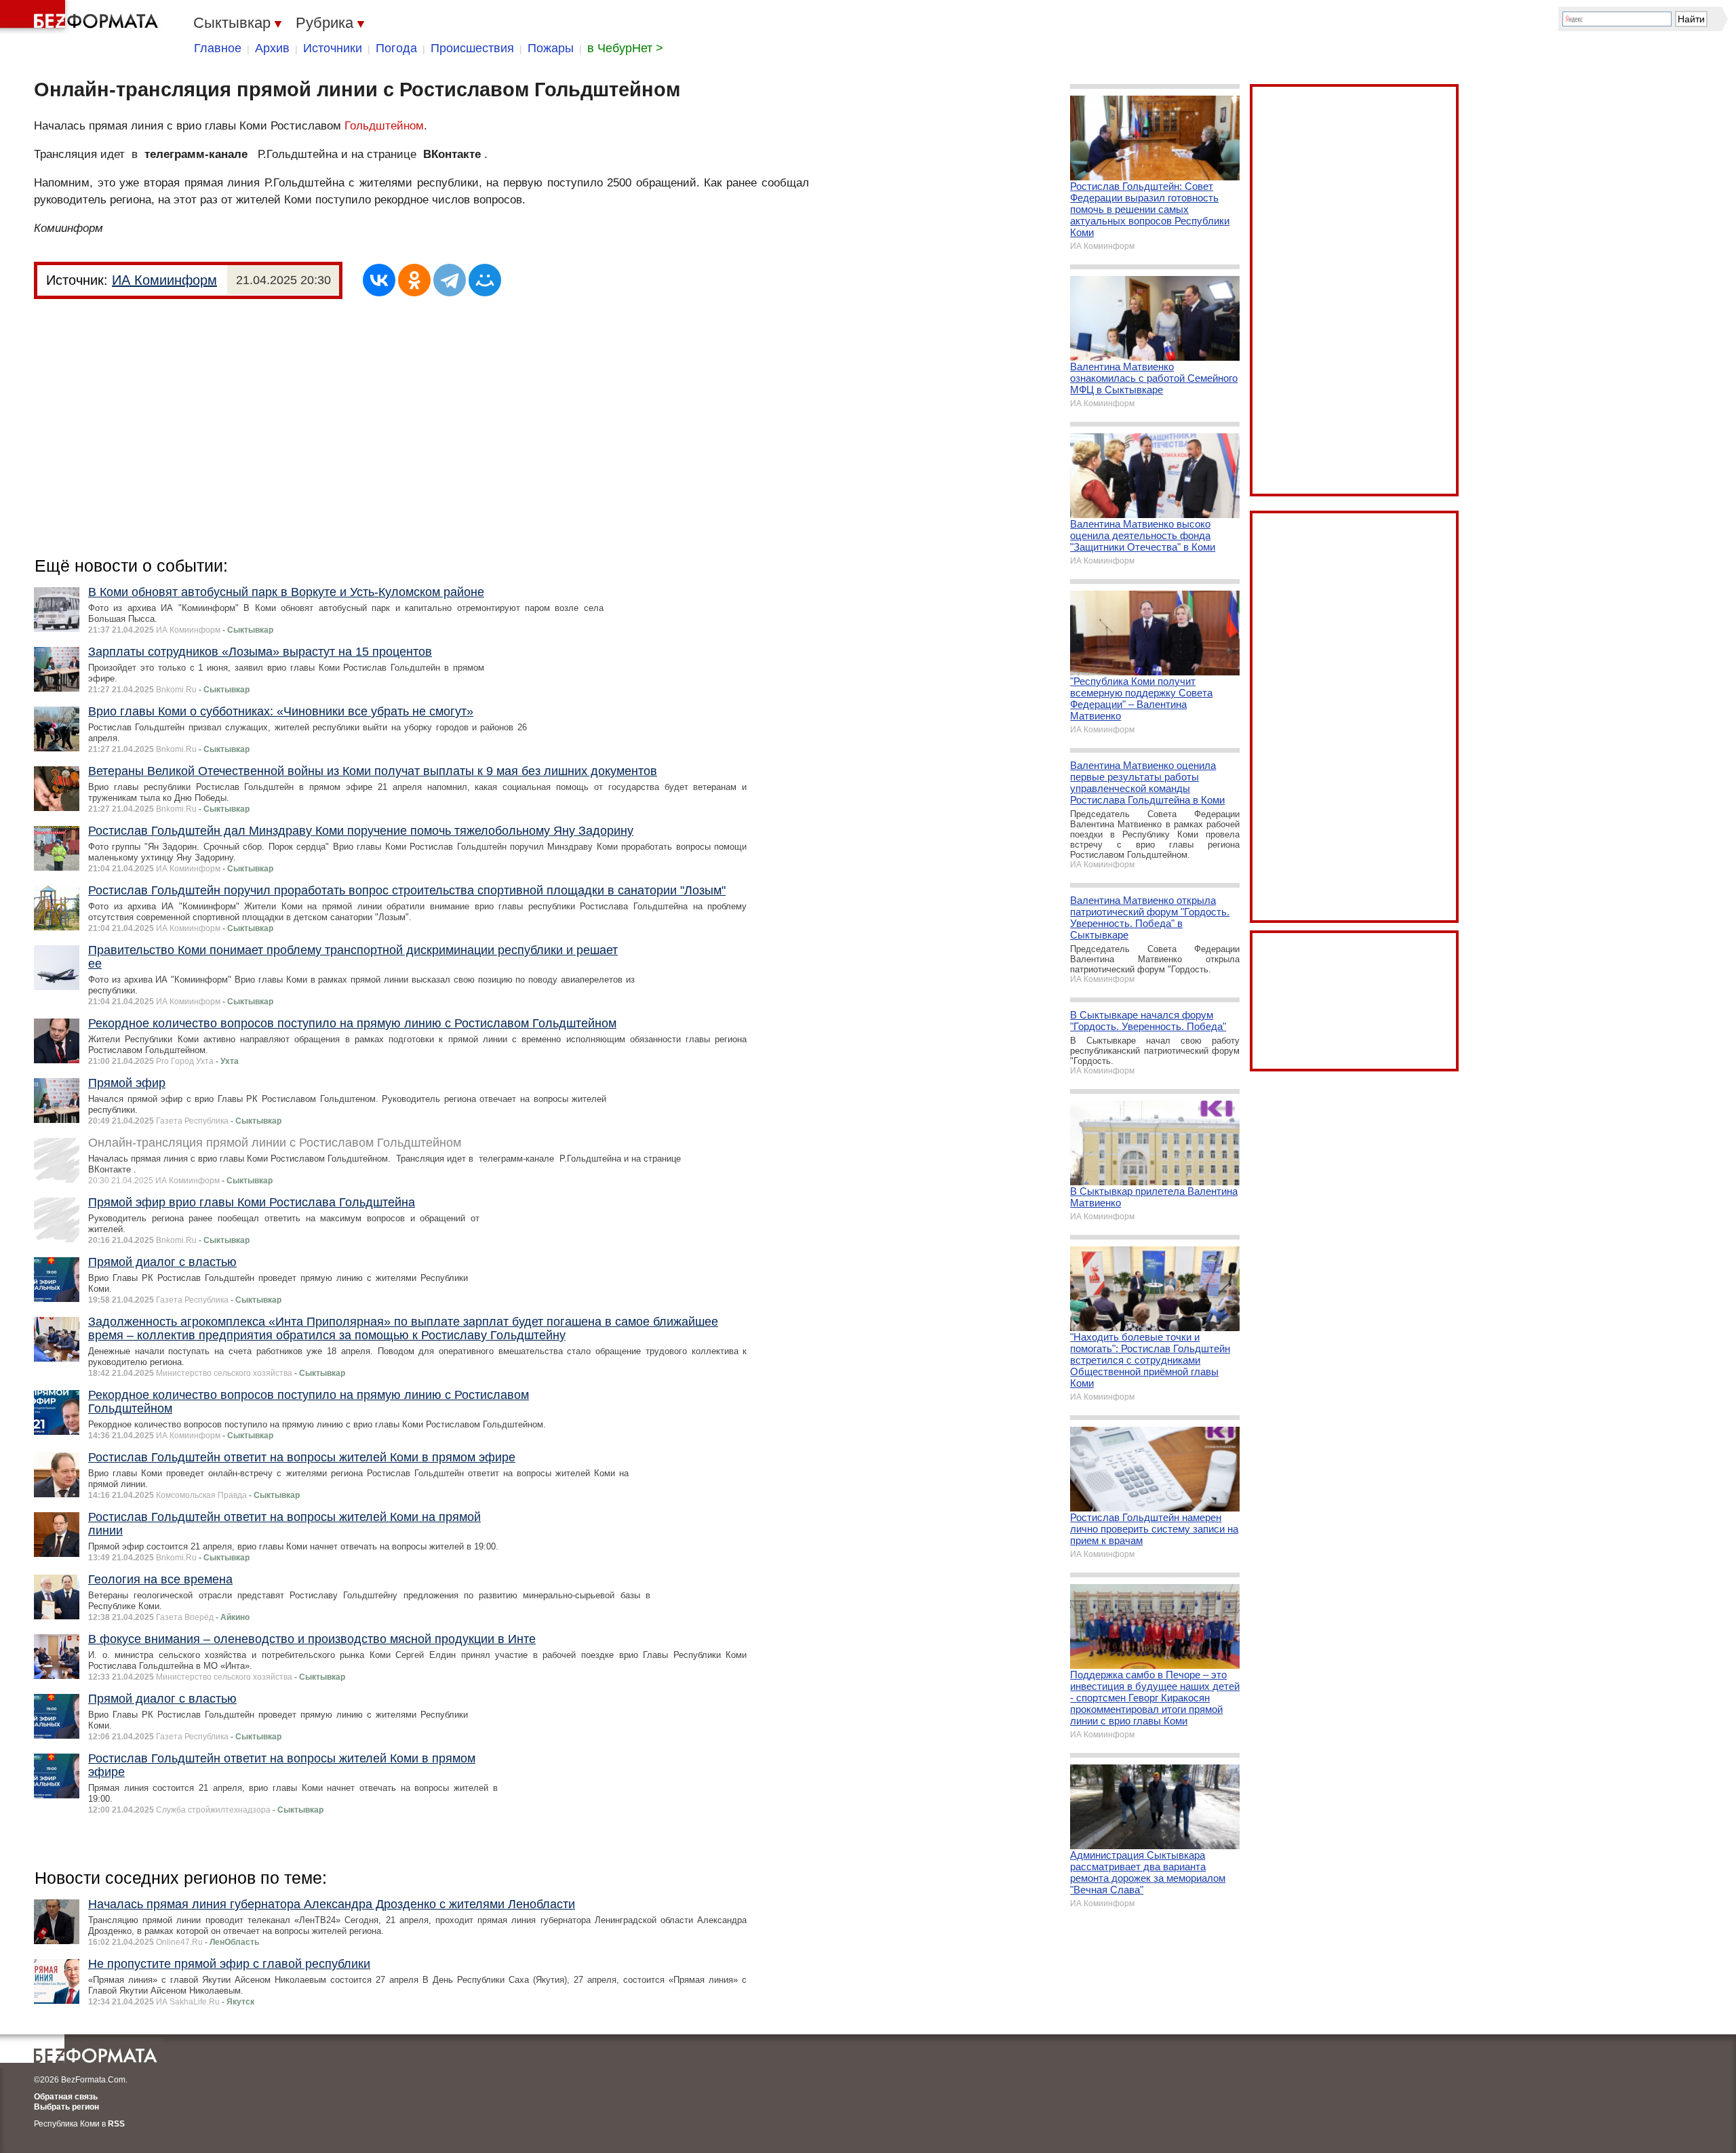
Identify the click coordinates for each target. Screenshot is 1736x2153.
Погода (396, 48)
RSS (116, 2124)
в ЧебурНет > (625, 48)
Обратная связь (66, 2097)
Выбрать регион (66, 2107)
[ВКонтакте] (379, 280)
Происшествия (472, 48)
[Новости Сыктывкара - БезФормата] (81, 17)
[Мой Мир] (485, 280)
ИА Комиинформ (164, 280)
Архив (272, 48)
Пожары (551, 48)
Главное (218, 48)
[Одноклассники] (414, 280)
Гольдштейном (384, 126)
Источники (333, 48)
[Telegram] (450, 280)
